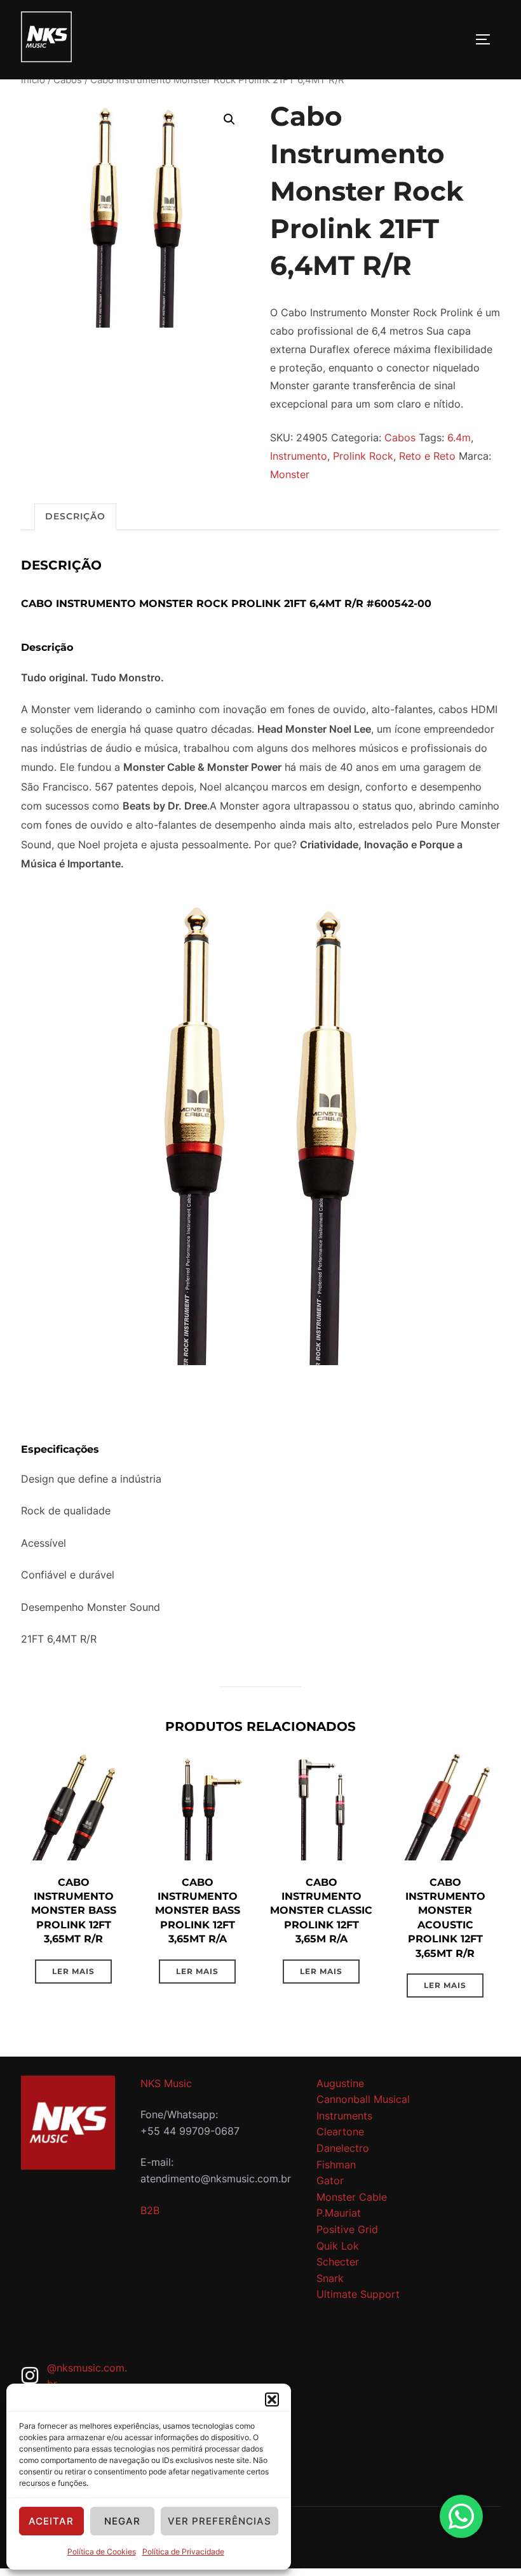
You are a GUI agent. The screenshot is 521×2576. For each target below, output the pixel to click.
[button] (272, 2399)
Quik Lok (338, 2246)
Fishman (336, 2165)
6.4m (459, 437)
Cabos (68, 80)
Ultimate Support (358, 2294)
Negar (122, 2521)
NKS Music (166, 2083)
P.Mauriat (339, 2213)
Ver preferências (220, 2521)
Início (33, 80)
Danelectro (343, 2148)
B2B (150, 2210)
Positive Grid (347, 2229)
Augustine (340, 2083)
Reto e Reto (427, 456)
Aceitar (51, 2521)
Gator (330, 2180)
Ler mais (73, 1971)
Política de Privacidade (183, 2552)
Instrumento (299, 456)
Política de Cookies (102, 2552)
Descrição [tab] (75, 516)
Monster (290, 474)
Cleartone (340, 2132)
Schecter (338, 2262)
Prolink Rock (363, 456)
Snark (330, 2278)
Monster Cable (352, 2197)
